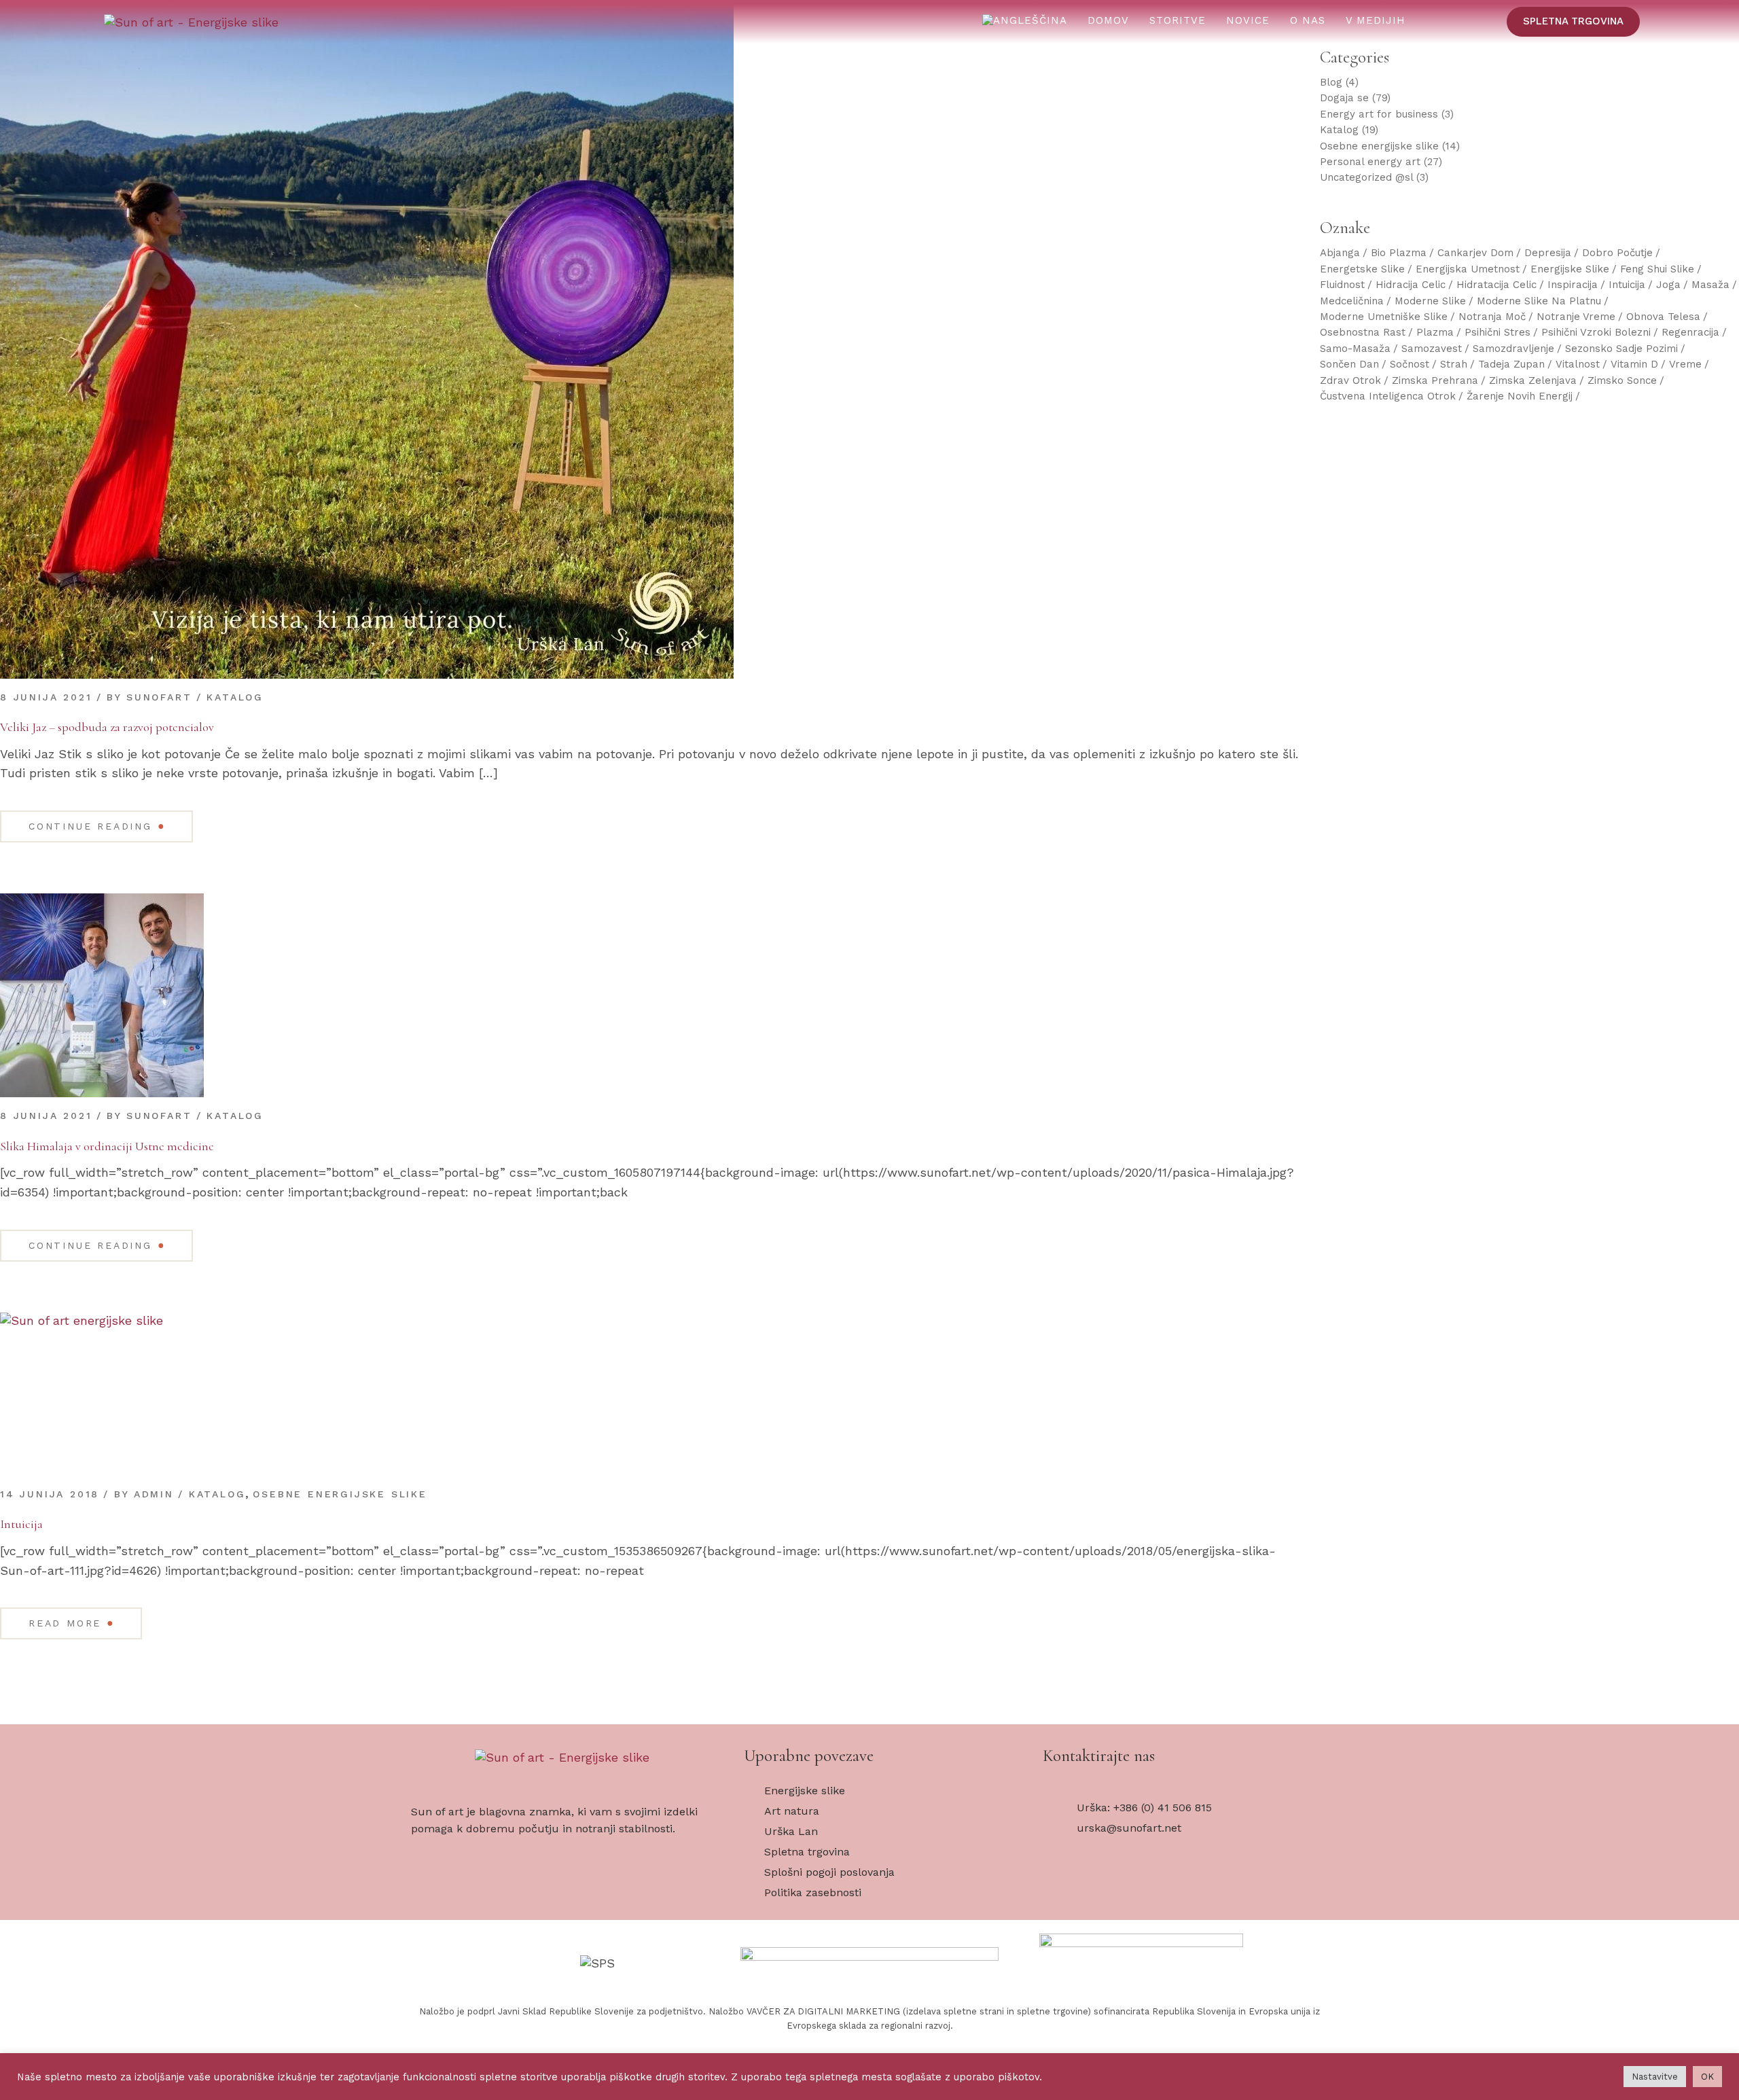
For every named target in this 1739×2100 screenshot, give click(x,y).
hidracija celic (1411, 285)
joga (1668, 285)
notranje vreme (1576, 317)
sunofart (159, 697)
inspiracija (1573, 285)
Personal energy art (1370, 162)
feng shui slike (1657, 269)
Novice (1248, 20)
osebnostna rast (1363, 332)
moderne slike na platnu (1539, 301)
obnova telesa (1663, 317)
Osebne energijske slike (340, 1494)
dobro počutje (1617, 253)
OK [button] (1707, 2077)
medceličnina (1352, 301)
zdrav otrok (1350, 380)
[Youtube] (1107, 1889)
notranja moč (1492, 317)
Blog (1331, 82)
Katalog (235, 697)
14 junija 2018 (50, 1494)
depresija (1548, 253)
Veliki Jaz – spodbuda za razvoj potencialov (107, 727)
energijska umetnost (1468, 269)
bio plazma (1399, 253)
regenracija (1690, 332)
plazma (1435, 332)
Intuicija (21, 1524)
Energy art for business (1379, 114)
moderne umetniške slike (1384, 317)
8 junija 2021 (46, 697)
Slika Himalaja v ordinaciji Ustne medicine (107, 1146)
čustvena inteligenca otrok (1388, 396)
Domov (1108, 20)
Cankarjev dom (1475, 253)
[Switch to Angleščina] (1025, 21)
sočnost (1410, 364)
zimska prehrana (1435, 380)
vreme (1685, 364)
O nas (1308, 20)
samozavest (1432, 349)
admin (154, 1494)
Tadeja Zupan (1511, 364)
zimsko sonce (1622, 380)
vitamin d (1634, 364)
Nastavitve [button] (1655, 2077)
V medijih (1376, 20)
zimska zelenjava (1533, 380)
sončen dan (1349, 364)
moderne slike (1430, 301)
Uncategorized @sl (1366, 177)
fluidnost (1342, 285)
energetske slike (1362, 269)
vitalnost (1578, 364)
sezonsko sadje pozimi (1621, 349)
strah (1454, 364)
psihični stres (1498, 332)
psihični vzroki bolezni (1596, 332)
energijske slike (1570, 269)
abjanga (1340, 253)
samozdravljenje (1513, 349)
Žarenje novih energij (1520, 396)
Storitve (1178, 20)
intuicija (1627, 285)
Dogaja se (1344, 98)
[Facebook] (1063, 1889)
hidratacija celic (1496, 285)
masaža (1710, 285)
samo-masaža (1355, 349)
